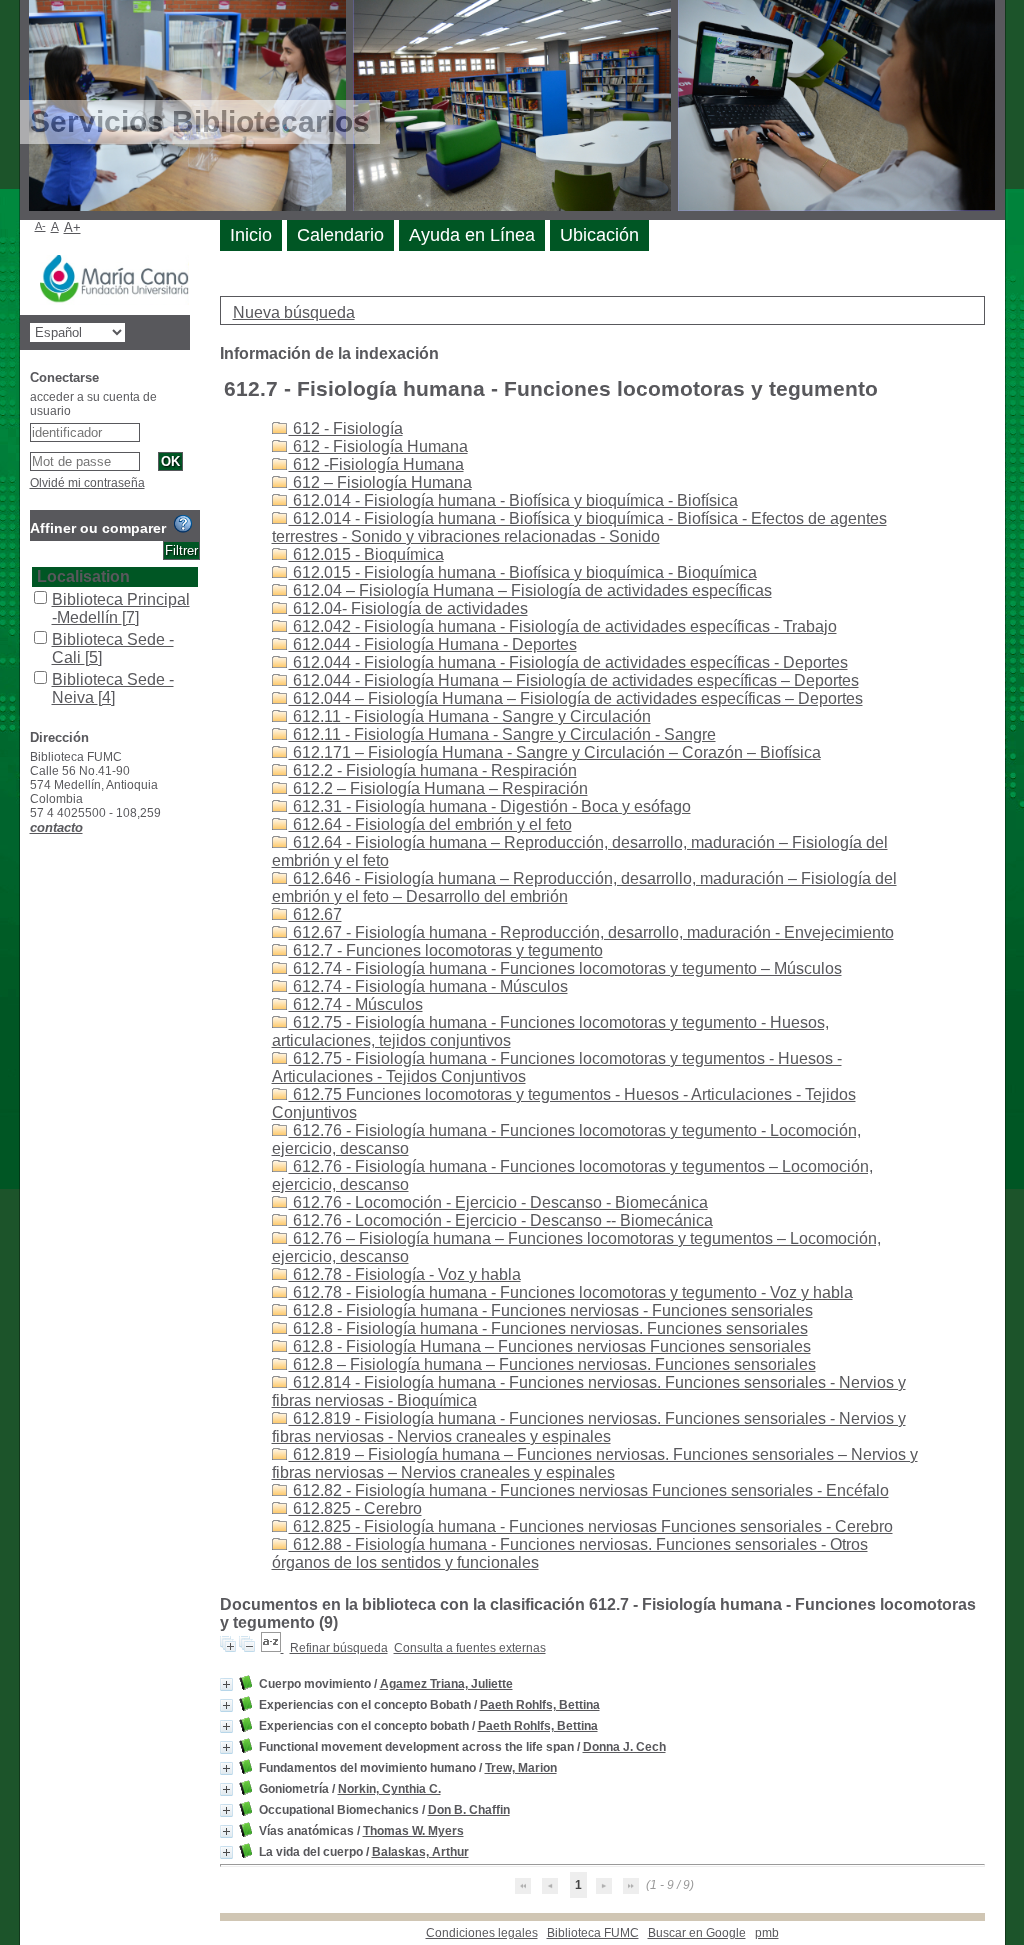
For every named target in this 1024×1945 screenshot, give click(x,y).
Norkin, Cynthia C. (389, 1789)
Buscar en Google (697, 1933)
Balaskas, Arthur (420, 1852)
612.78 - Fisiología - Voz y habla (405, 1274)
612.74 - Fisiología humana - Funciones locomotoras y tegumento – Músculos (565, 968)
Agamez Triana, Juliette (446, 1684)
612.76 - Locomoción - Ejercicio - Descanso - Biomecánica (498, 1202)
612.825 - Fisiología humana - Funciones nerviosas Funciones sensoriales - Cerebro (591, 1526)
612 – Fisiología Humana (380, 482)
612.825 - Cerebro (355, 1508)
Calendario (340, 235)
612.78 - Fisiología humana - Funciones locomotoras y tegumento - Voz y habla (571, 1292)
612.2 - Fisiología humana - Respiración (433, 770)
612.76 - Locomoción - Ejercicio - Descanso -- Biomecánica (501, 1220)
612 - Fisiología (346, 428)
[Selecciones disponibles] (272, 1648)
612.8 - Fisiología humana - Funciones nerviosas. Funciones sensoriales (548, 1328)
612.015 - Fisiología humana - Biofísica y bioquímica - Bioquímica (523, 572)
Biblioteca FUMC (593, 1933)
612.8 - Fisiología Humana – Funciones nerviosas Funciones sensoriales (550, 1346)
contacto (56, 827)
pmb (767, 1933)
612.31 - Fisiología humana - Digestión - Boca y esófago (490, 806)
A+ (72, 227)
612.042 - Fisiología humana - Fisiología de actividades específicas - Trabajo (563, 626)
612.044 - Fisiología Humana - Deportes (433, 644)
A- (40, 226)
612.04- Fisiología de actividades (408, 608)
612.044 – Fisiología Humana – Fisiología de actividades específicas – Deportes (576, 698)
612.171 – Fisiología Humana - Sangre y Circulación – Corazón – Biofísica (555, 752)
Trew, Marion (521, 1768)
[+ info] (226, 1684)
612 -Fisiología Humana (376, 464)
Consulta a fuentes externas (470, 1648)
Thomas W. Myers (413, 1831)
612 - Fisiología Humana (378, 446)
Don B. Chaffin (469, 1810)
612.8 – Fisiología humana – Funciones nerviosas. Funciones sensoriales (552, 1364)
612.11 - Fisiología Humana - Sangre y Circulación (470, 716)
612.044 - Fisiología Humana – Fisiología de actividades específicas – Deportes (574, 680)
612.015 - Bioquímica (366, 554)
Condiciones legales (482, 1933)
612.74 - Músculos (356, 1004)
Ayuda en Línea (472, 235)
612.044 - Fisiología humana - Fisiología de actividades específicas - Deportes (568, 662)
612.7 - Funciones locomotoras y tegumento (446, 950)
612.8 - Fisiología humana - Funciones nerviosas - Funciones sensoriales (551, 1310)
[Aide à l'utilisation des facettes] (183, 524)
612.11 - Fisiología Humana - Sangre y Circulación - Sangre (502, 734)
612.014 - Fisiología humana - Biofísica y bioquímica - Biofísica (513, 500)
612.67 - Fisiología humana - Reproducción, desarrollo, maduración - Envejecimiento (591, 932)
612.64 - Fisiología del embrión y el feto (430, 824)
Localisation (83, 576)
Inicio (251, 235)
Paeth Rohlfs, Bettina (540, 1705)
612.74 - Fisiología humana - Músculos (428, 986)
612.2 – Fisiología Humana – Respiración (438, 788)
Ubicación (599, 235)
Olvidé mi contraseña (87, 483)
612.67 (315, 914)
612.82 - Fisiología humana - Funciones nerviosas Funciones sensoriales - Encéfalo (589, 1490)
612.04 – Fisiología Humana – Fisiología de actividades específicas (530, 590)
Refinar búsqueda (339, 1648)
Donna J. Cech (624, 1747)
